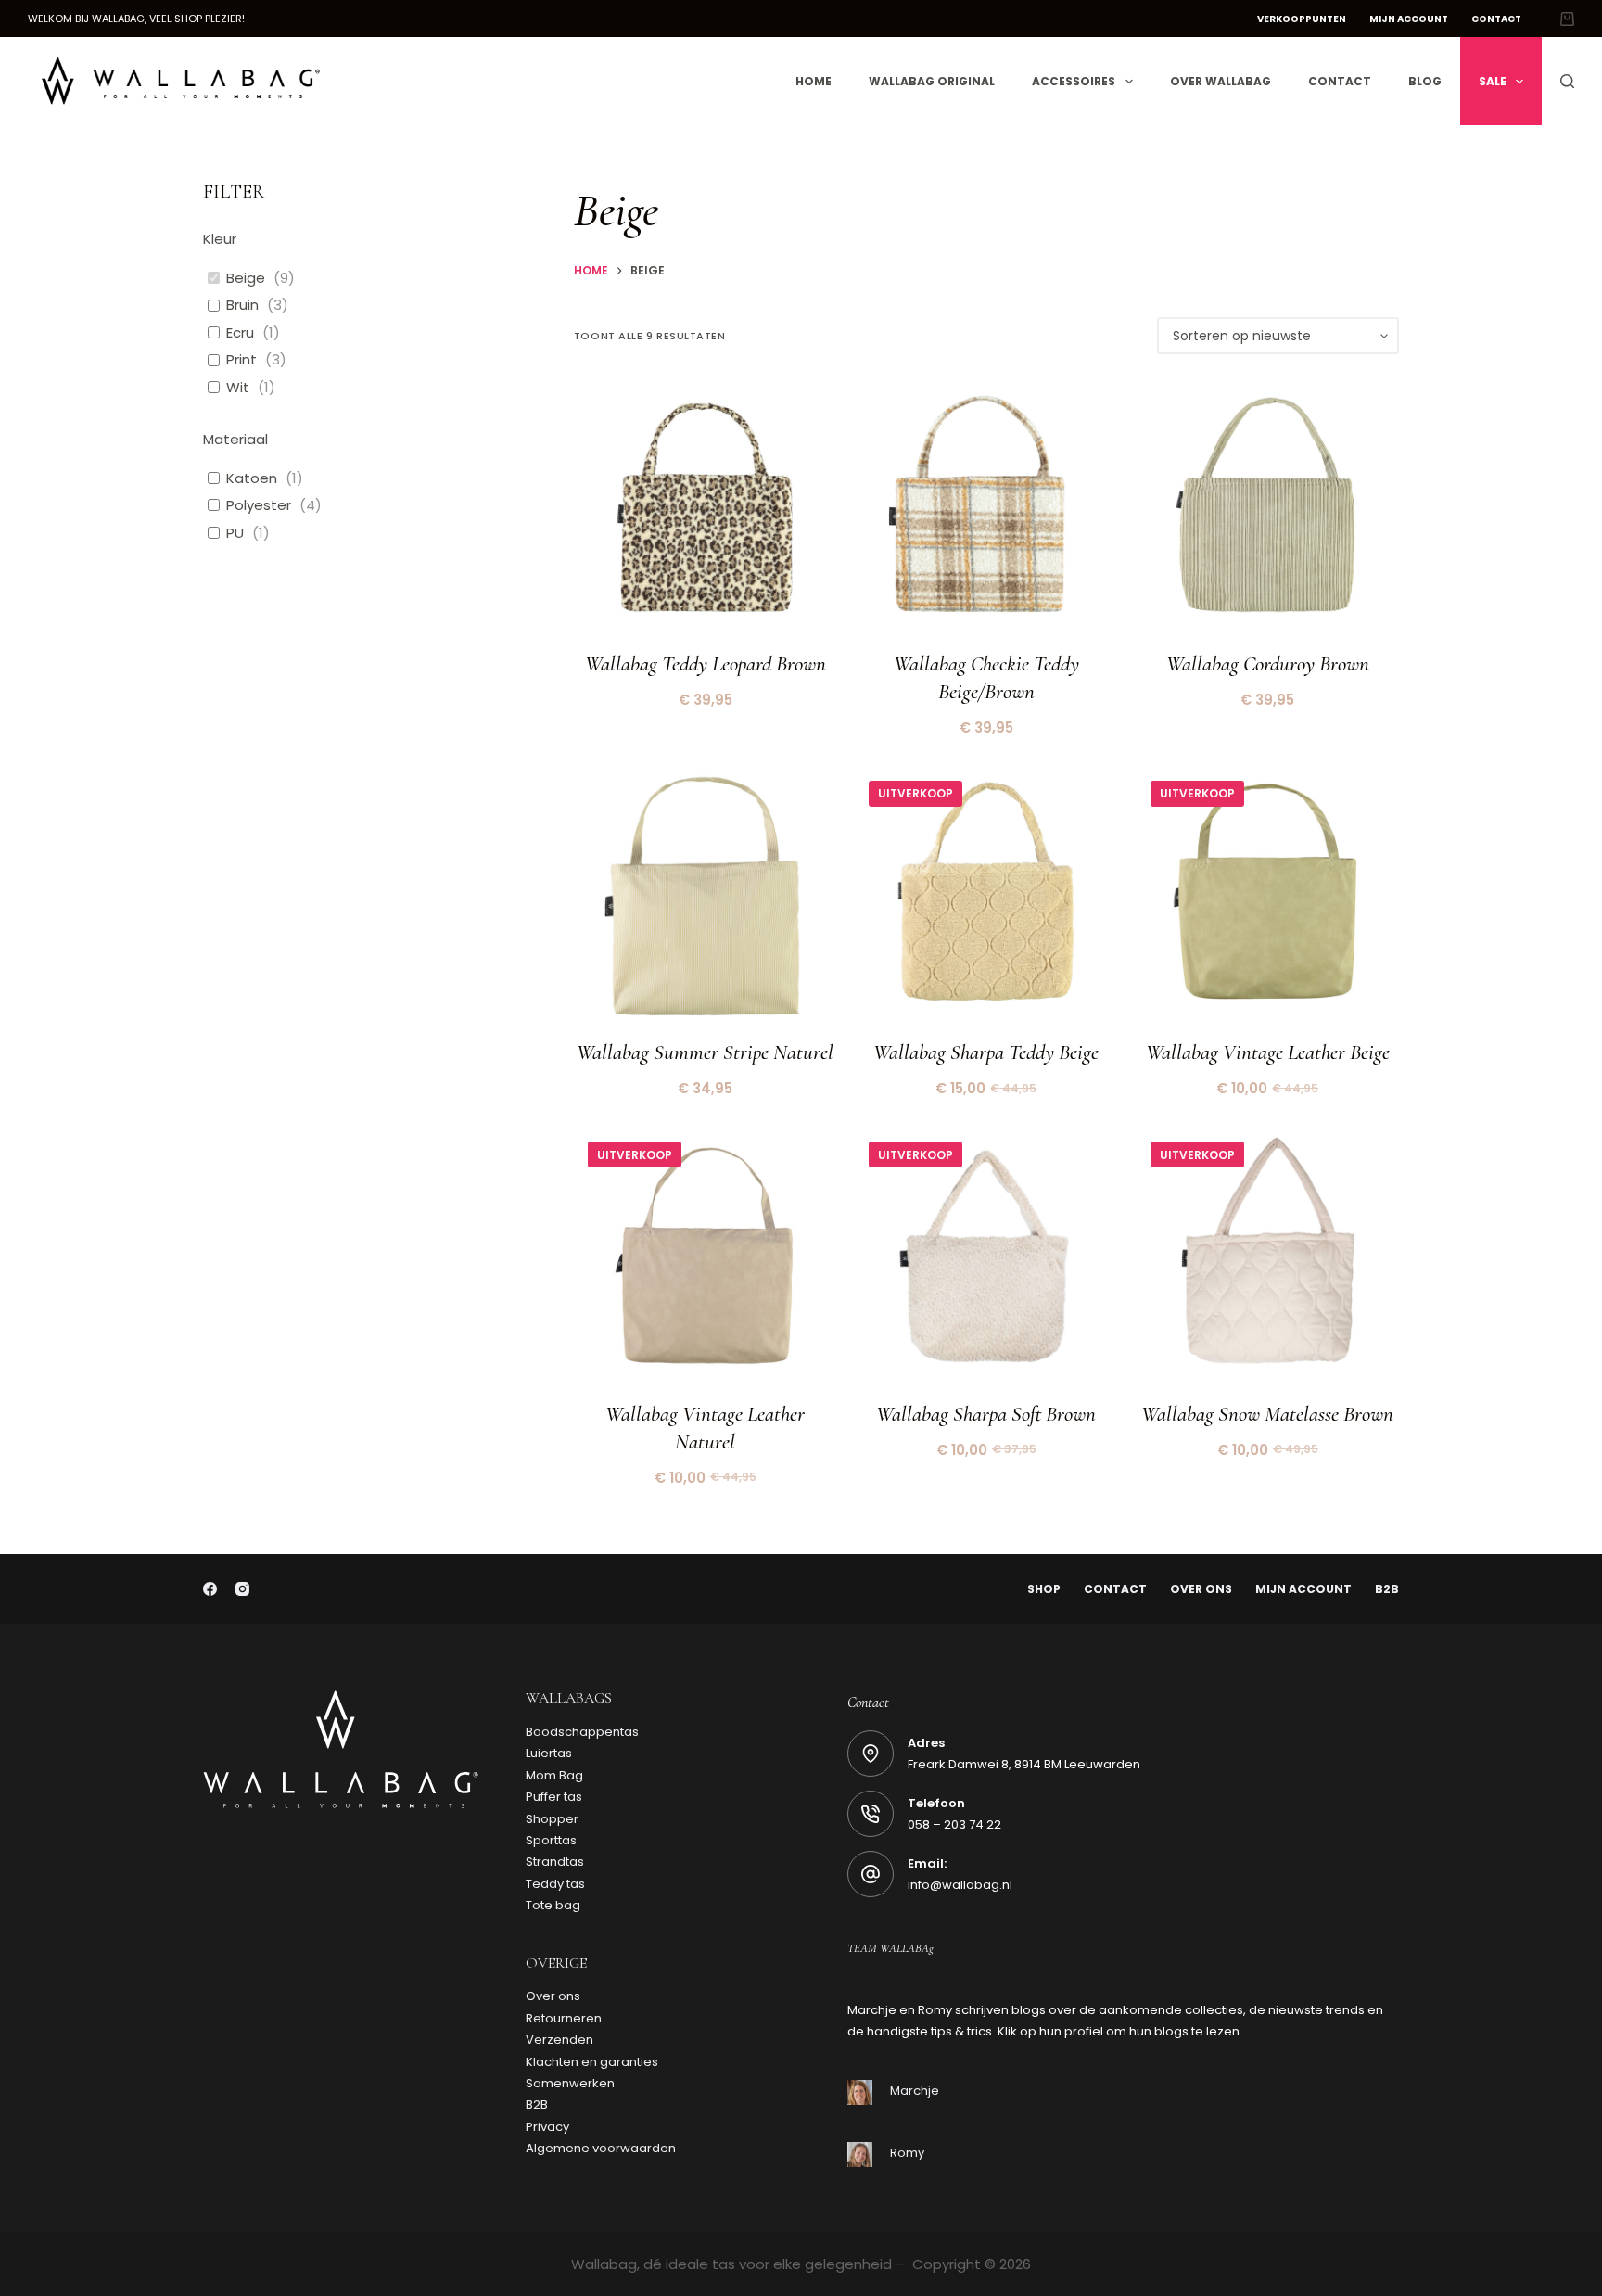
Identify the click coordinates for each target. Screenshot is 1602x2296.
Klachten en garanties (592, 2062)
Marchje (915, 2091)
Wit (238, 388)
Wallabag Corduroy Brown (1268, 664)
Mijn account (1409, 19)
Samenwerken (570, 2083)
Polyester (259, 505)
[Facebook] (210, 1589)
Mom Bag (554, 1775)
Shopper (552, 1819)
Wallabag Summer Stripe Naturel (705, 1052)
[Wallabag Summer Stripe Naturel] (705, 898)
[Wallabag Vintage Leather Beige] (1268, 898)
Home (814, 81)
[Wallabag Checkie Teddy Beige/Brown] (986, 509)
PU (235, 533)
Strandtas (555, 1862)
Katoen (252, 478)
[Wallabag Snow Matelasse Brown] (1268, 1259)
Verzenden (559, 2040)
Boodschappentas (582, 1732)
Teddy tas (555, 1884)
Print (242, 360)
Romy (907, 2153)
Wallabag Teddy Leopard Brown (706, 664)
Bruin (242, 305)
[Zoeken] (1567, 81)
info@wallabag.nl (960, 1885)
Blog (1425, 81)
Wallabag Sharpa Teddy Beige (986, 1052)
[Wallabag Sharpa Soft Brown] (986, 1259)
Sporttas (551, 1840)
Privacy (547, 2127)
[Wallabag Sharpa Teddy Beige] (986, 898)
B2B (1387, 1589)
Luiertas (549, 1753)
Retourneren (564, 2018)
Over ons (1201, 1589)
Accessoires (1074, 81)
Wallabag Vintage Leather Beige (1268, 1052)
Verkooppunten (1302, 19)
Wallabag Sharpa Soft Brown (986, 1414)
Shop (1044, 1589)
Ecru (240, 333)
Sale (1493, 81)
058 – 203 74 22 (954, 1824)
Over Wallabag (1221, 81)
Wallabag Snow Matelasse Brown (1267, 1414)
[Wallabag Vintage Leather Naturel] (705, 1259)
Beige (246, 278)
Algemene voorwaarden (601, 2148)
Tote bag (553, 1905)
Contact (1496, 19)
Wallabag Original (932, 81)
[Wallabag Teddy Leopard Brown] (705, 509)
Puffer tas (554, 1797)
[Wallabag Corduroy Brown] (1268, 509)
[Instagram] (242, 1589)
